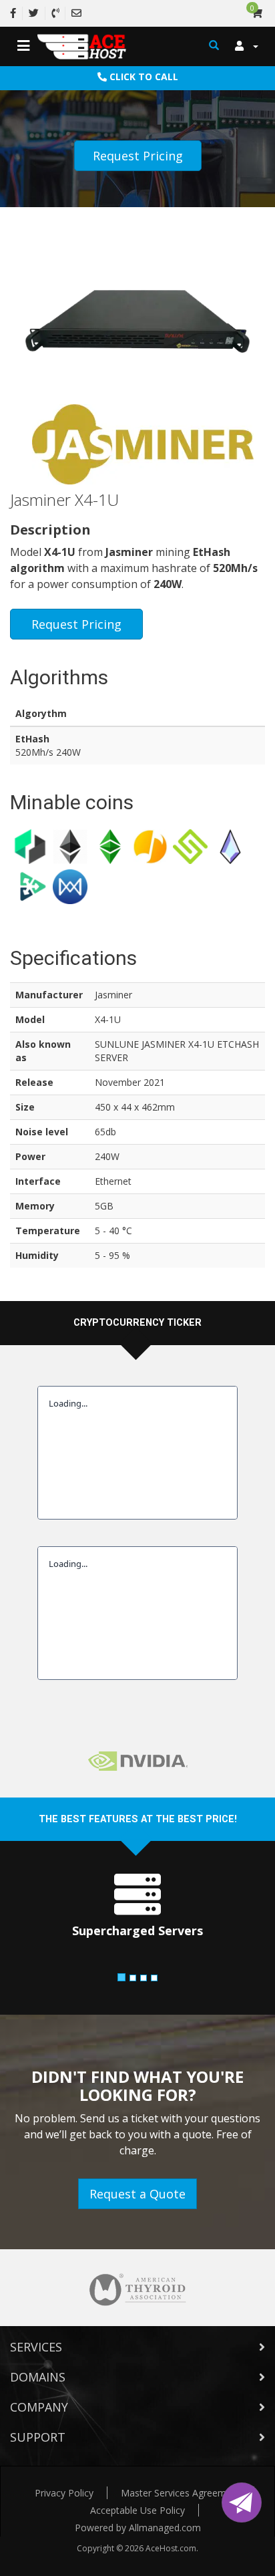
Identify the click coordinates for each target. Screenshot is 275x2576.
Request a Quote (137, 2194)
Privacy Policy (64, 2493)
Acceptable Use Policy (137, 2510)
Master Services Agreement (181, 2493)
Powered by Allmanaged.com (138, 2528)
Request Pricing (138, 156)
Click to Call (143, 77)
